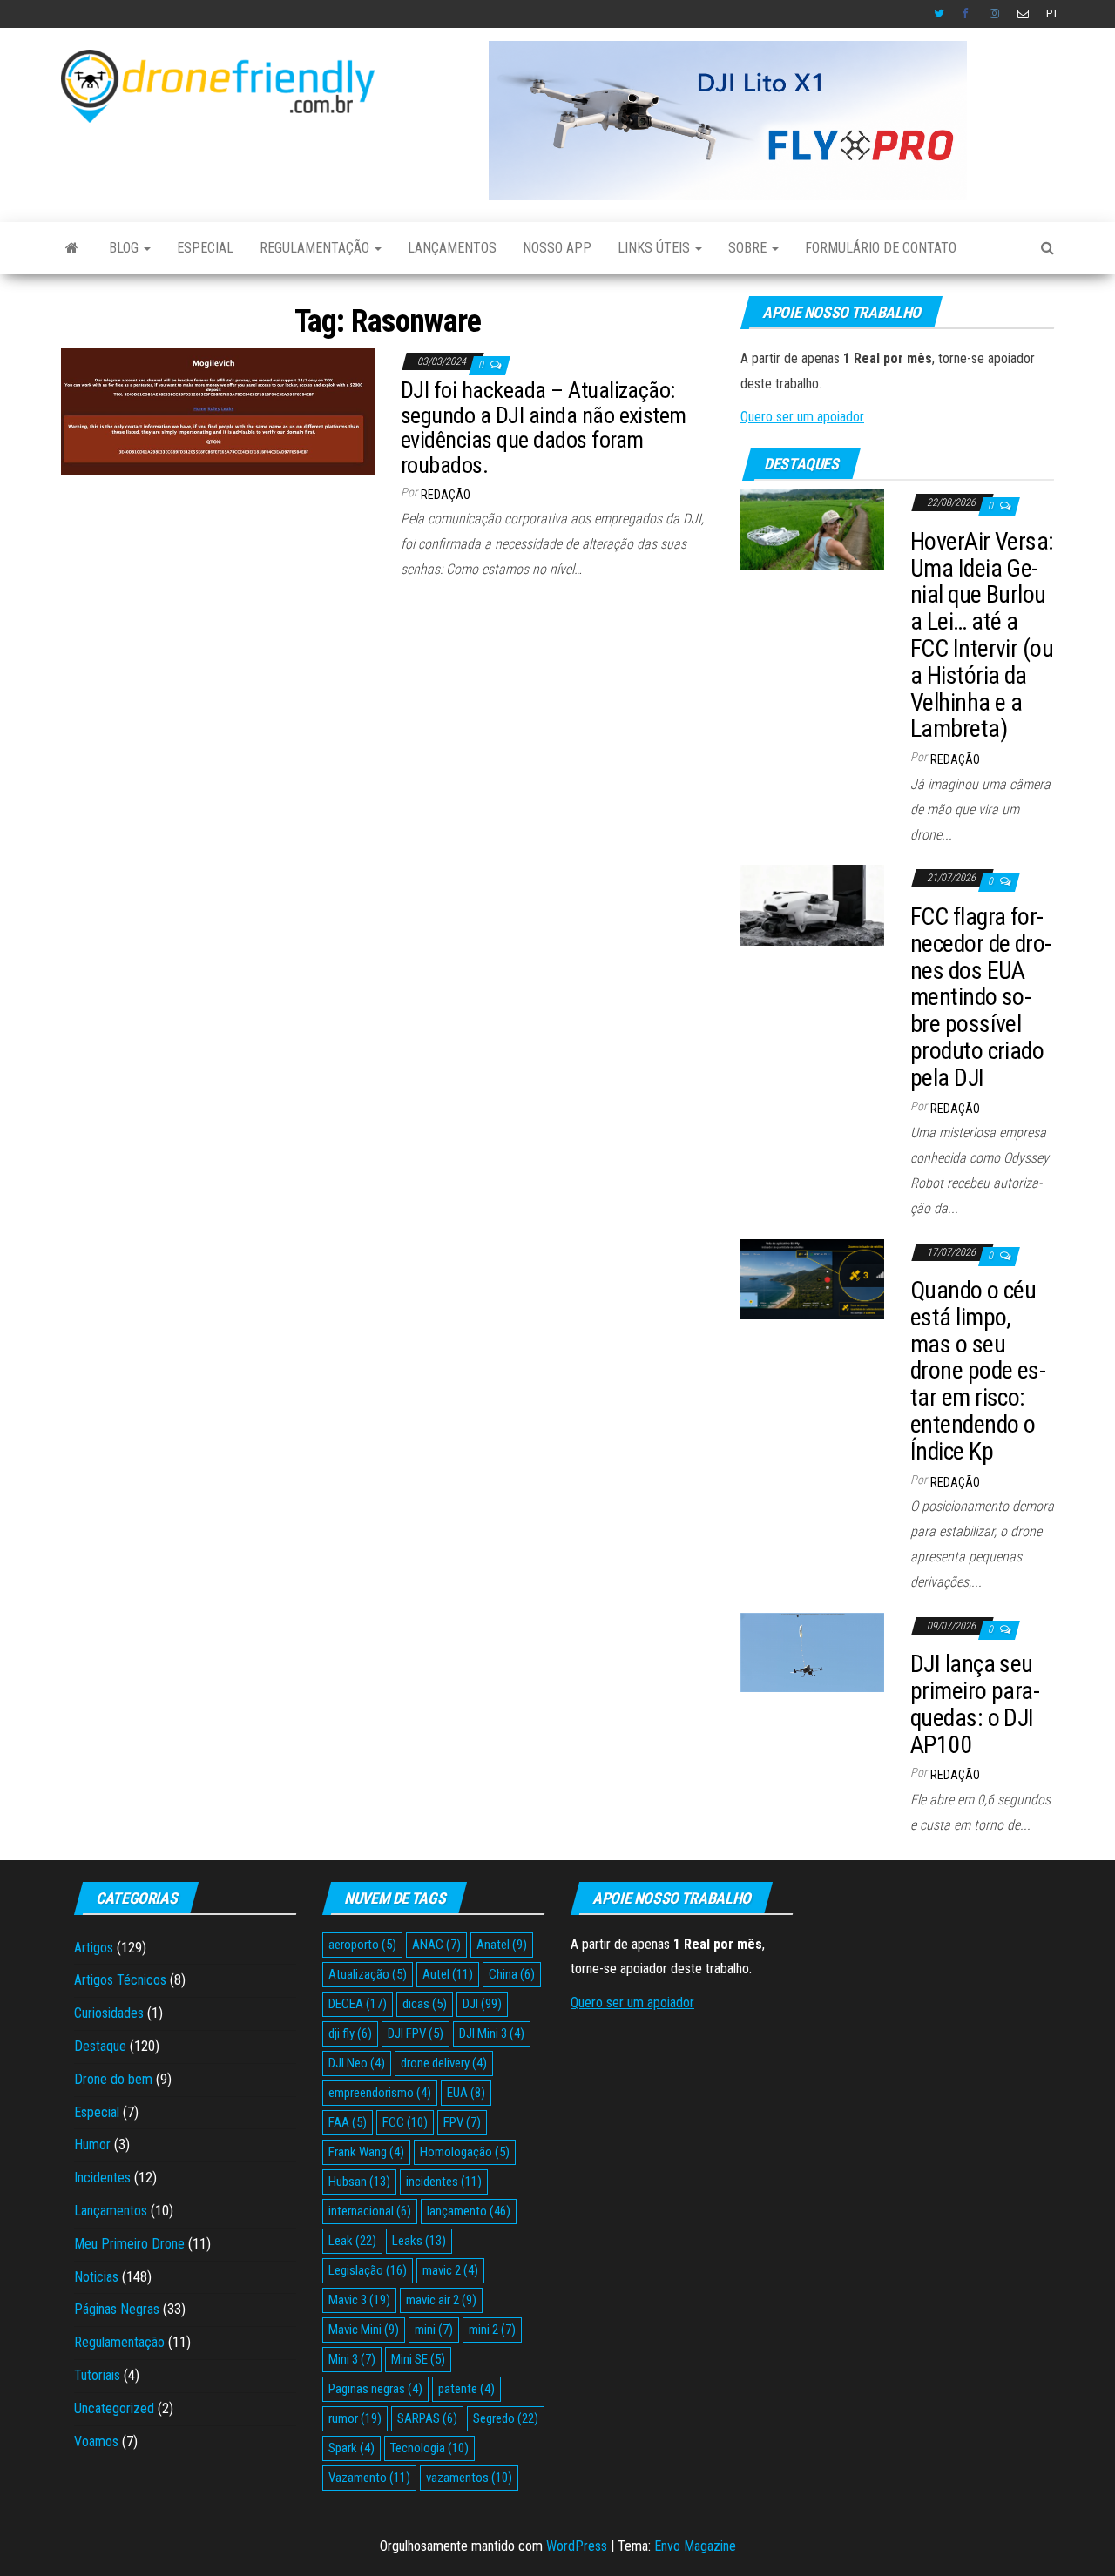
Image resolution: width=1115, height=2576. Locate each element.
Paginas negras (375, 2389)
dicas (425, 2004)
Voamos (96, 2441)
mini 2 (492, 2330)
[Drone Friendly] (72, 248)
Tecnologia (429, 2448)
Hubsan (359, 2182)
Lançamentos (452, 248)
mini (434, 2330)
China (512, 1974)
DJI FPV (416, 2033)
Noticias (96, 2277)
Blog (125, 248)
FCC (405, 2122)
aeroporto (362, 1945)
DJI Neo (357, 2063)
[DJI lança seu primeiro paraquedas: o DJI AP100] (812, 1651)
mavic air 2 (441, 2300)
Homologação (465, 2152)
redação (446, 495)
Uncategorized (114, 2408)
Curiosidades (109, 2013)
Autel (448, 1974)
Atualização (368, 1974)
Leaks (419, 2241)
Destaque (100, 2046)
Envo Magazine (695, 2546)
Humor (92, 2144)
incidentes (444, 2182)
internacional (370, 2211)
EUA (466, 2093)
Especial (205, 248)
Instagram (995, 14)
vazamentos (469, 2478)
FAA (348, 2122)
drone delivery (444, 2063)
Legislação (368, 2270)
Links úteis (655, 248)
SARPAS (427, 2418)
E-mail (1023, 14)
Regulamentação (316, 248)
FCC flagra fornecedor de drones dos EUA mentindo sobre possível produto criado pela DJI (981, 997)
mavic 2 (450, 2270)
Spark (351, 2448)
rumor (355, 2418)
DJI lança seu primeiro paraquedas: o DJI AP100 (975, 1704)
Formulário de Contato (881, 248)
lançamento (469, 2211)
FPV (462, 2122)
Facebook (967, 14)
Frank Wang (366, 2152)
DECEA (358, 2004)
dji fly (350, 2033)
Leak (352, 2241)
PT (1052, 13)
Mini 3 (352, 2359)
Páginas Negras (117, 2309)
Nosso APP (557, 248)
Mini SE (418, 2359)
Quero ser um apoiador (802, 417)
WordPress (577, 2546)
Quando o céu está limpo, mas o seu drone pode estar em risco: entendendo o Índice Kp (978, 1371)
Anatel (502, 1945)
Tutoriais (97, 2375)
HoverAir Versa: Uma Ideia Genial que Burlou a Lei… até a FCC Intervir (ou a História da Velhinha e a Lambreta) (982, 635)
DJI (482, 2004)
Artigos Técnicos (120, 1980)
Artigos (94, 1948)
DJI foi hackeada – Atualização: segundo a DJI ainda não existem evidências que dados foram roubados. (544, 428)
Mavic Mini (364, 2330)
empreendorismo (380, 2093)
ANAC (436, 1945)
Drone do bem (113, 2079)
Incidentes (102, 2178)
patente (466, 2389)
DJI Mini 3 (492, 2033)
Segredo (506, 2418)
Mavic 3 (359, 2300)
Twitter (939, 14)
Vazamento (369, 2478)
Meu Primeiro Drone (129, 2244)
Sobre (749, 248)
